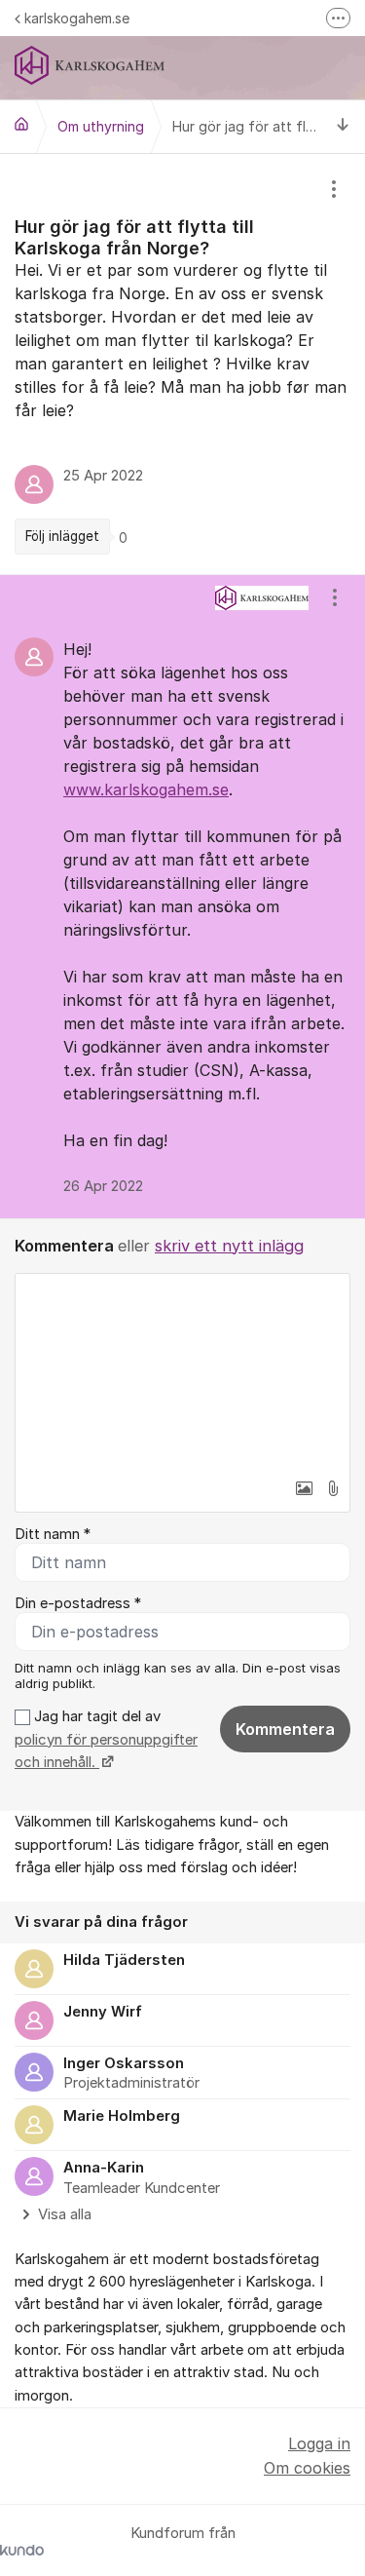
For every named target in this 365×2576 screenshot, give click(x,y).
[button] (304, 1488)
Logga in (319, 2443)
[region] (182, 364)
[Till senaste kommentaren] (343, 126)
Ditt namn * (53, 1534)
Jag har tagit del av (106, 1739)
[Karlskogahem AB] (21, 124)
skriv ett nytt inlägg (229, 1246)
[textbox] (182, 1371)
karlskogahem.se (77, 18)
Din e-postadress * (78, 1603)
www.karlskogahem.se (146, 789)
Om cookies (307, 2468)
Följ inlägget (62, 536)
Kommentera (285, 1729)
